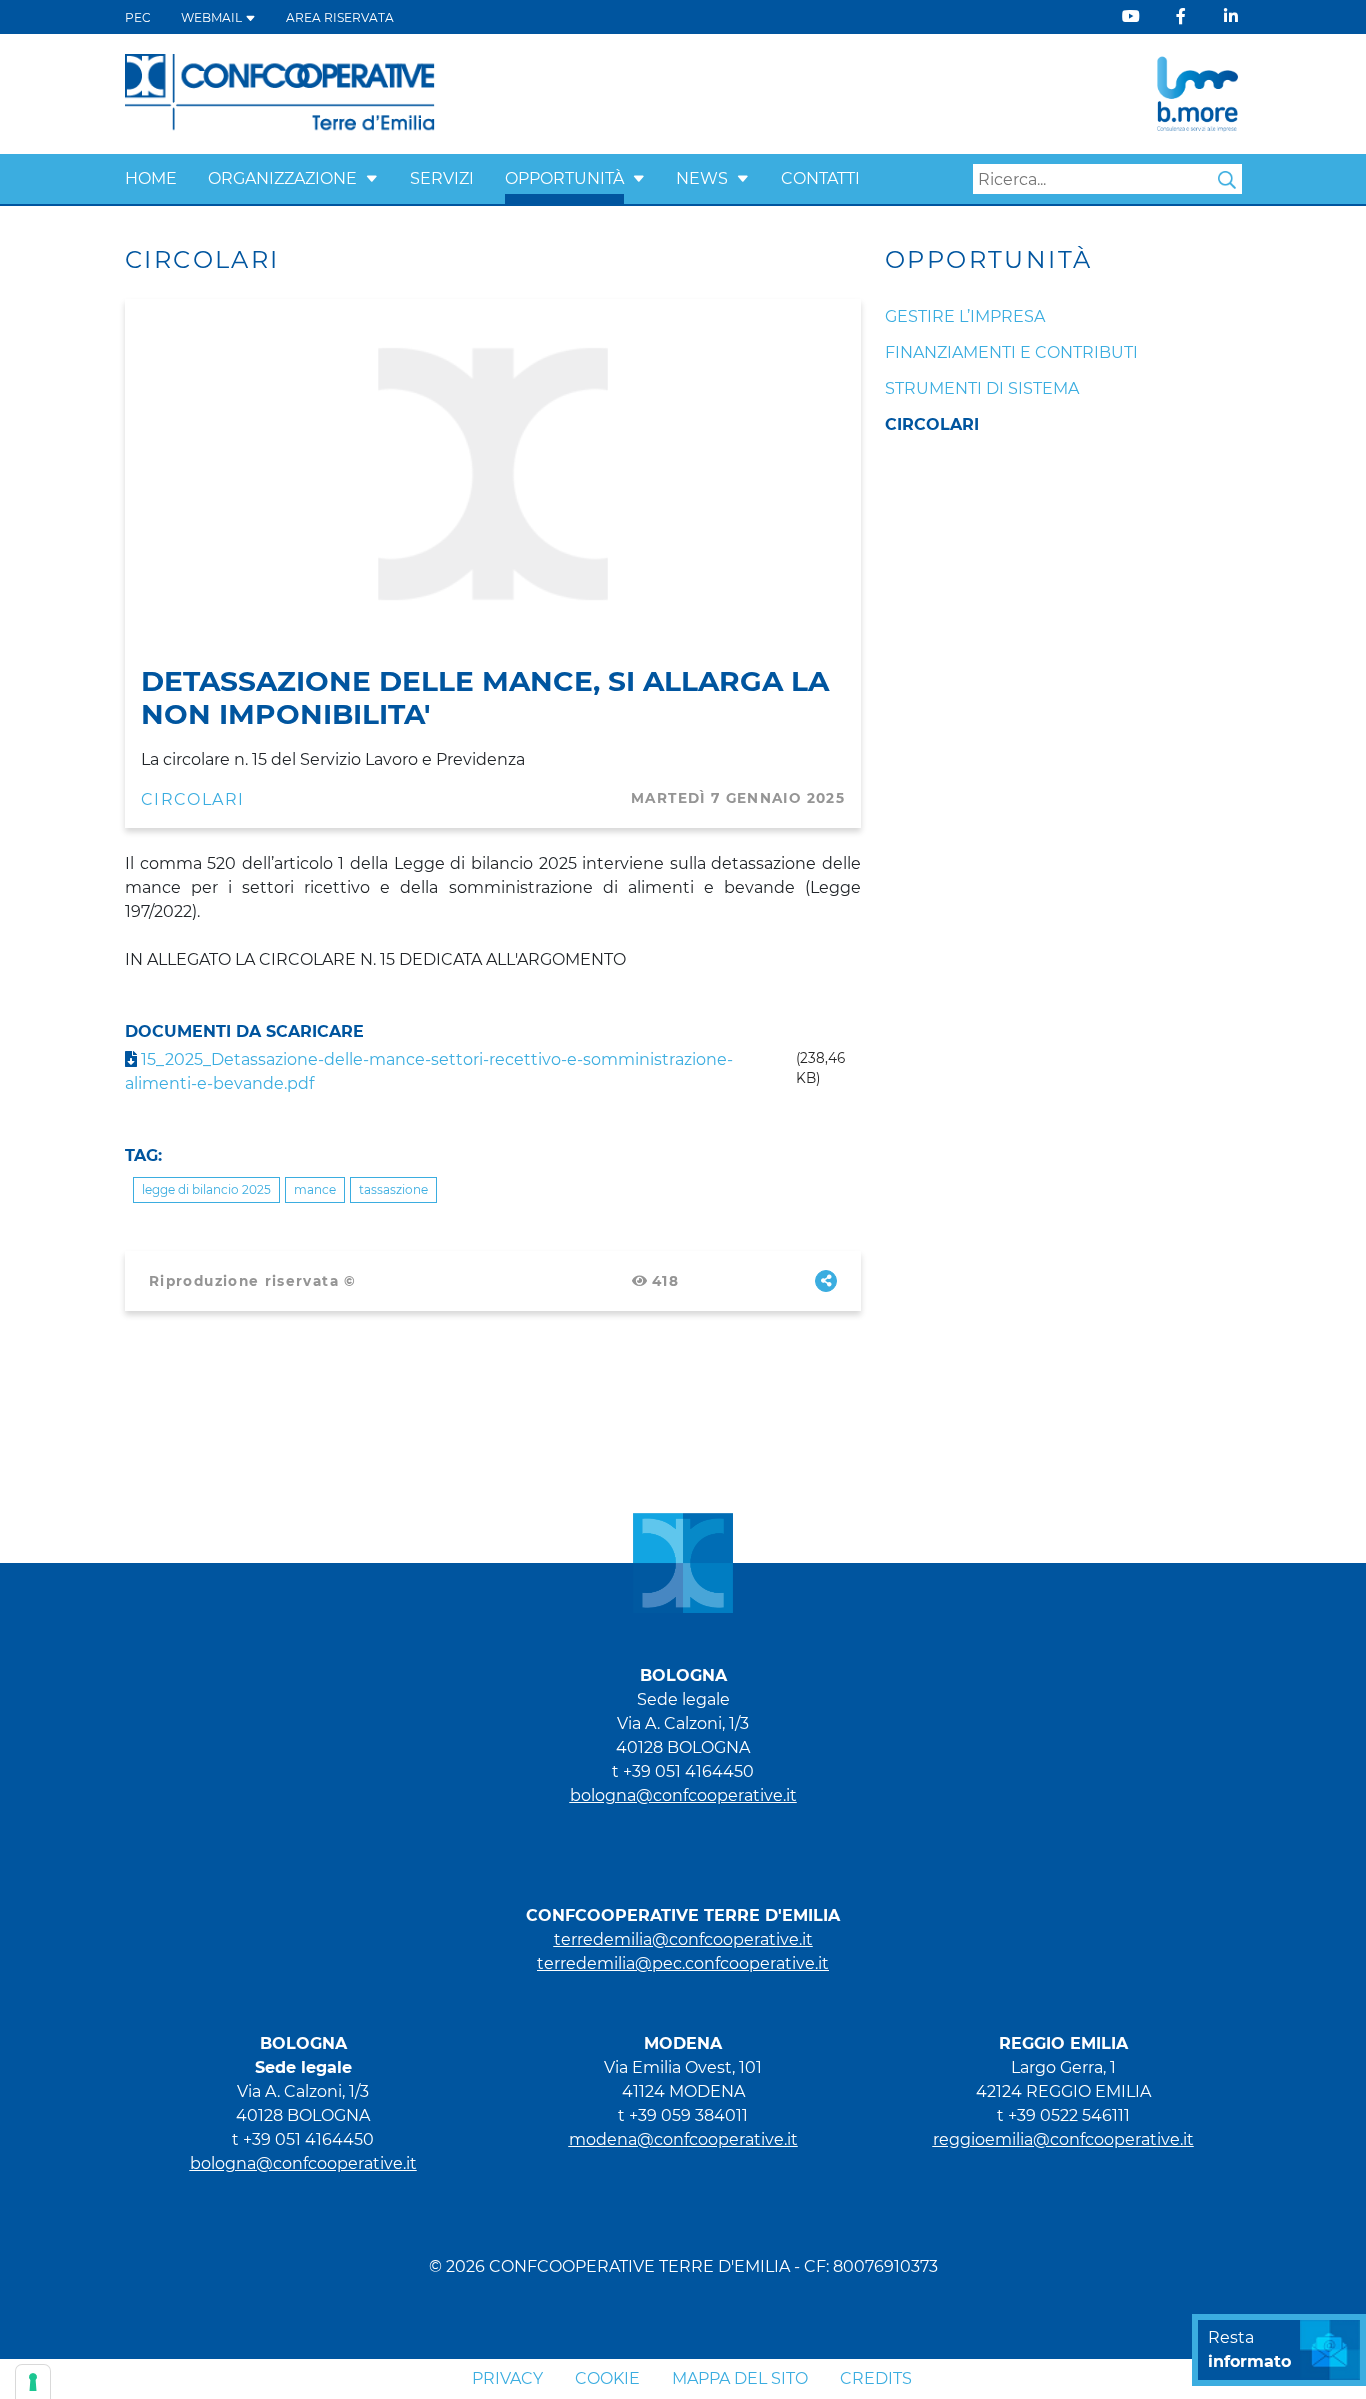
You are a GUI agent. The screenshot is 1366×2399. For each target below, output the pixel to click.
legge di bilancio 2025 (206, 1189)
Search (1227, 180)
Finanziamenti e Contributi (1011, 352)
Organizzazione (282, 178)
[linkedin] (1231, 16)
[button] (372, 178)
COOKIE (607, 2378)
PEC (138, 17)
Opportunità (564, 178)
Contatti (820, 178)
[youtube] (1131, 16)
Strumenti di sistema (982, 388)
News (702, 178)
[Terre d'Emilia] (280, 92)
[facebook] (1181, 16)
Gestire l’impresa (965, 316)
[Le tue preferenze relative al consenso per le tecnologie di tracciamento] (33, 2382)
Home (151, 178)
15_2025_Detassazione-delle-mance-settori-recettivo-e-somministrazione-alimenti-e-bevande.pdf (429, 1071)
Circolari (192, 799)
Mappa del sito (740, 2378)
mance (315, 1189)
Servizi (442, 178)
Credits (876, 2378)
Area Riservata (340, 17)
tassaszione (393, 1189)
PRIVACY (507, 2378)
